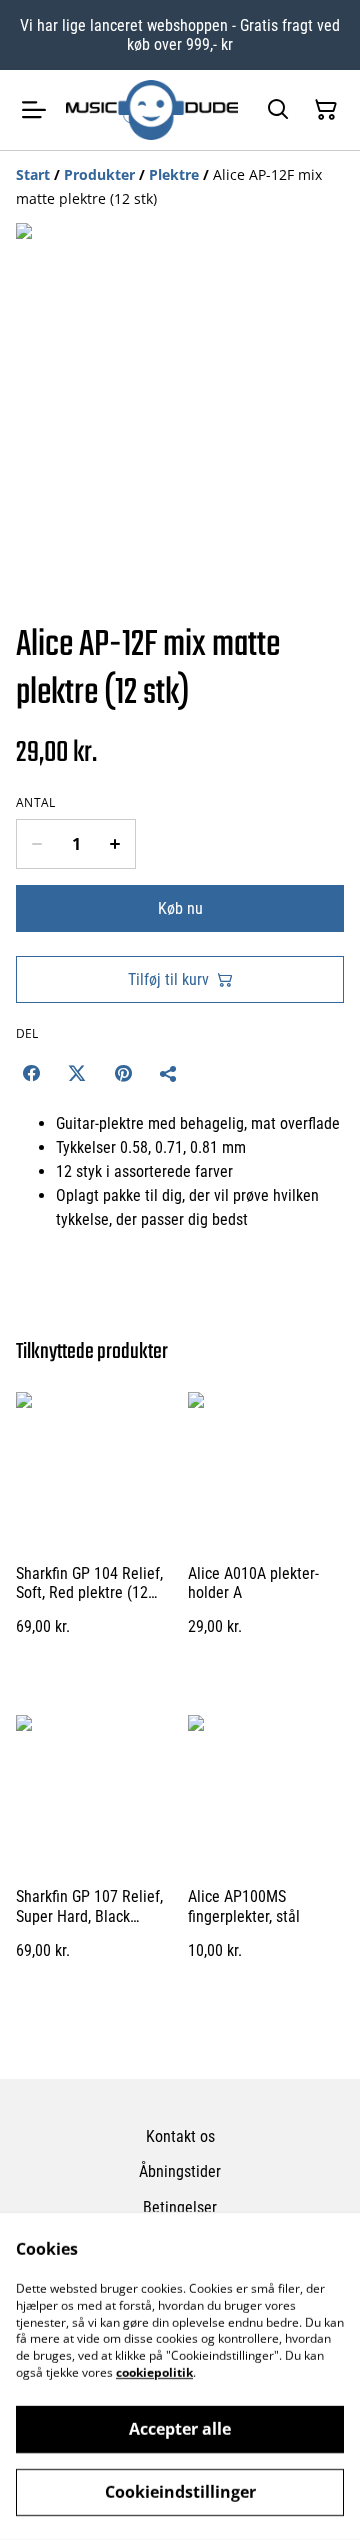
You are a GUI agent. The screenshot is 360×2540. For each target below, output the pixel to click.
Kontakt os (180, 2136)
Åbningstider (180, 2171)
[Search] (278, 110)
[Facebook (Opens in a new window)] (31, 1073)
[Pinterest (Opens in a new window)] (123, 1073)
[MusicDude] (152, 110)
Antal (36, 803)
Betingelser (180, 2207)
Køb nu (180, 908)
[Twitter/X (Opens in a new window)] (77, 1073)
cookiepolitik (154, 2372)
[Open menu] (34, 110)
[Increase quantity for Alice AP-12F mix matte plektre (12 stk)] (115, 844)
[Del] (169, 1073)
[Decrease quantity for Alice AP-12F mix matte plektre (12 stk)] (36, 844)
